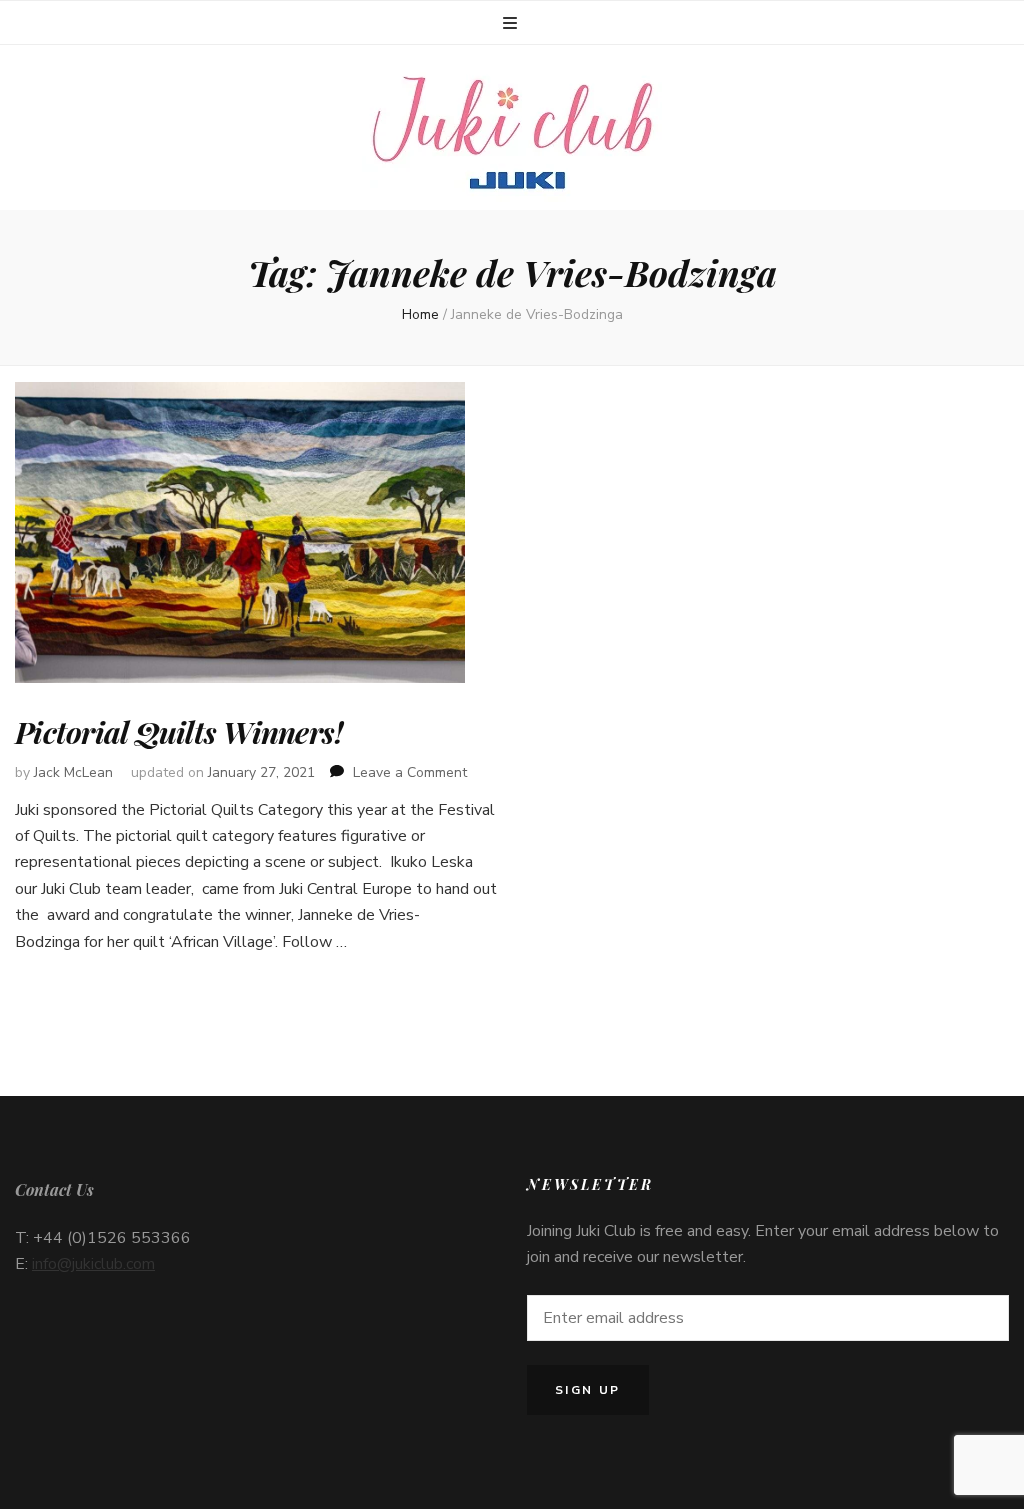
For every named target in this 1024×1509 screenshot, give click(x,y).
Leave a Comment (410, 772)
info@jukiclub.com (93, 1264)
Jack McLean (73, 772)
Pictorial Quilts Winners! (178, 732)
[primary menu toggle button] (512, 23)
